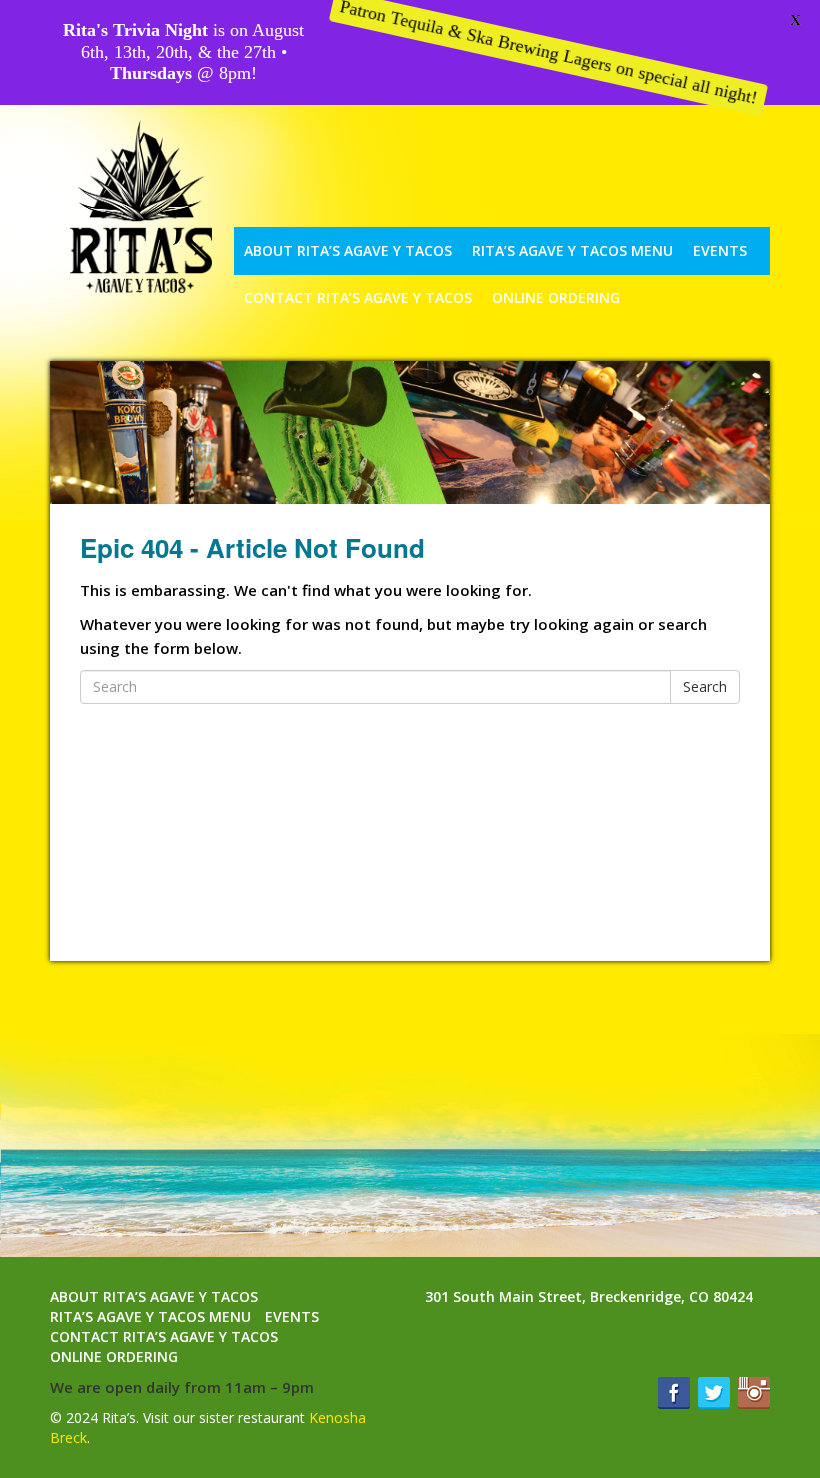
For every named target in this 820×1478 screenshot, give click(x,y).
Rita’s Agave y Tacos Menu (572, 250)
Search (705, 686)
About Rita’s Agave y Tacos (348, 250)
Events (720, 250)
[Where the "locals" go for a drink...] (131, 206)
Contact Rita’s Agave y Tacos (358, 297)
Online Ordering (114, 1356)
